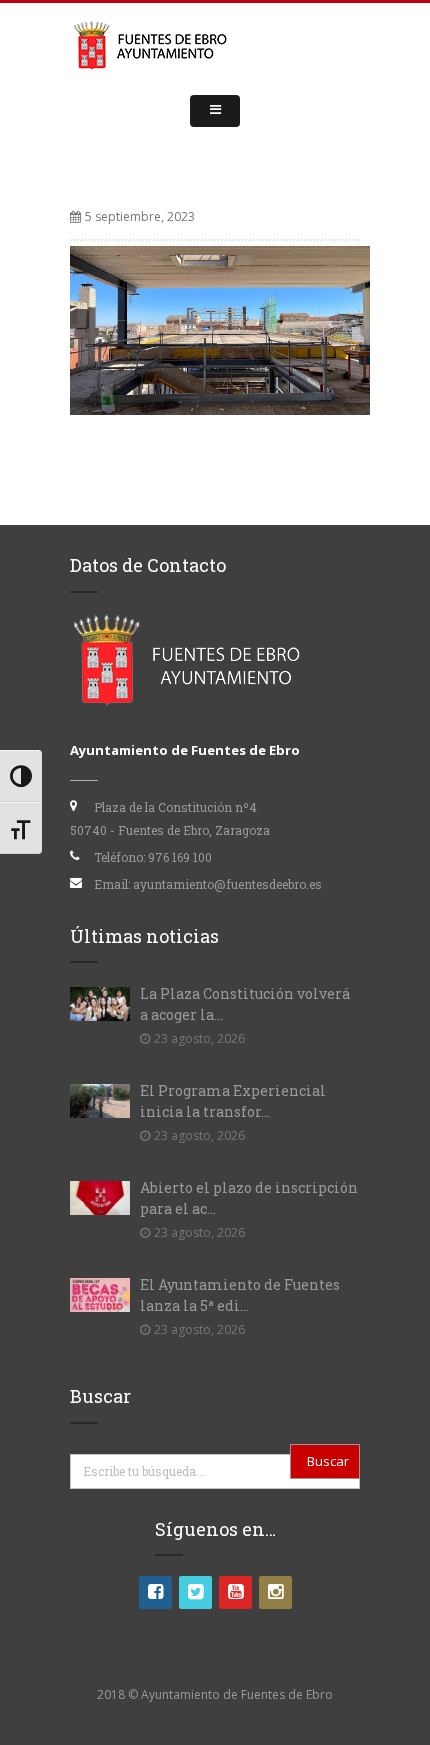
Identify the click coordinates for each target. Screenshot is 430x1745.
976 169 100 (180, 857)
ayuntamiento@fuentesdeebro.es (227, 884)
